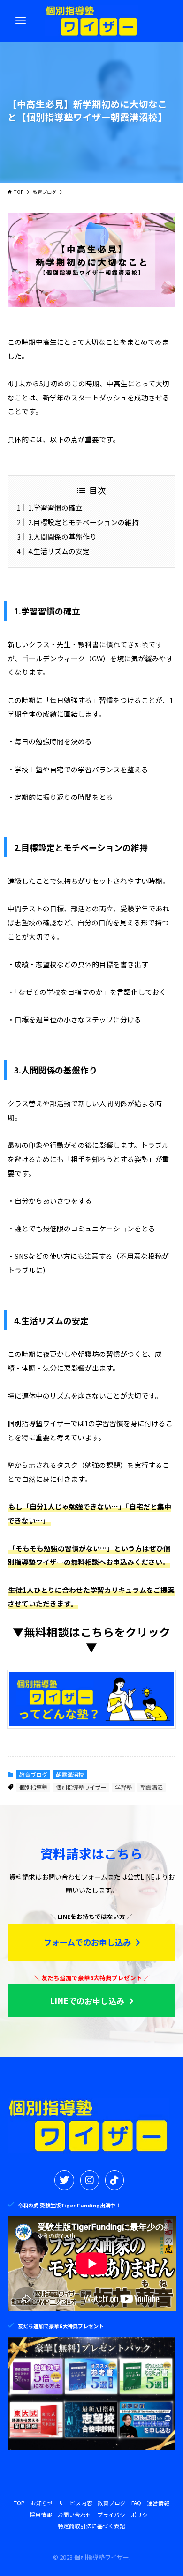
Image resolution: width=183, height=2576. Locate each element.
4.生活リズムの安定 (59, 551)
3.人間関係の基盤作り (62, 537)
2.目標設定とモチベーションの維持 (84, 522)
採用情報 (41, 2514)
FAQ (136, 2503)
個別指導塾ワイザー (81, 1787)
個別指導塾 (33, 1787)
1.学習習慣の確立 (55, 507)
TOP (19, 2503)
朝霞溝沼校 (70, 1774)
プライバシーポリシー (125, 2514)
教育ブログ (33, 1774)
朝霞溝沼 (152, 1787)
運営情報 (158, 2503)
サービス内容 (76, 2503)
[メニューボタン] (21, 21)
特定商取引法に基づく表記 (91, 2526)
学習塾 (123, 1787)
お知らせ (42, 2503)
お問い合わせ (75, 2514)
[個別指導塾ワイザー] (92, 21)
